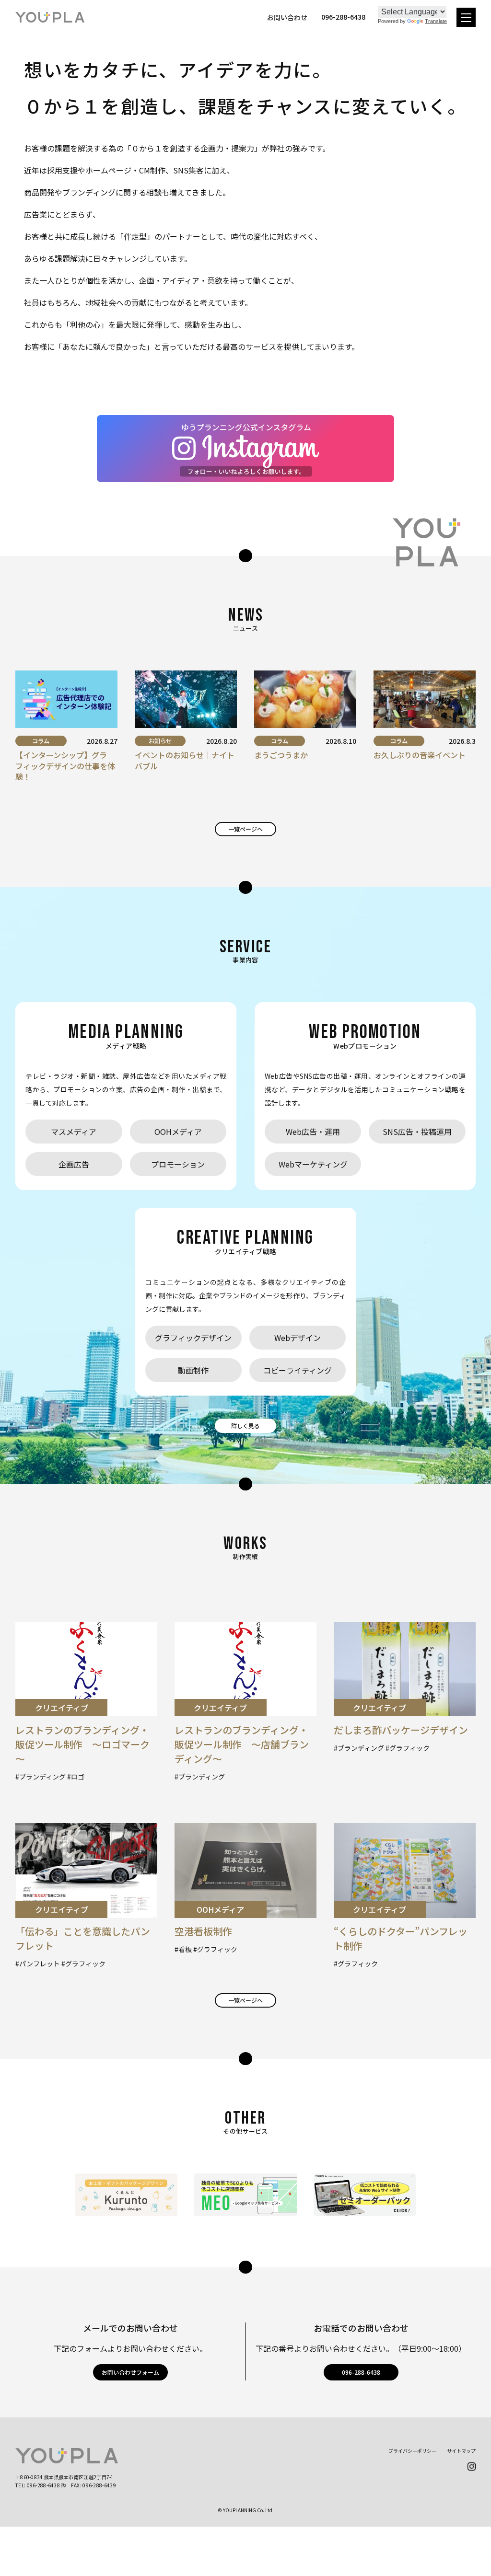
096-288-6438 (361, 2372)
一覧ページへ (245, 829)
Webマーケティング (313, 1164)
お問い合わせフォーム (130, 2372)
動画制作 (193, 1370)
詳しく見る (245, 1426)
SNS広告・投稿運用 (417, 1132)
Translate (436, 21)
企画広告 (74, 1164)
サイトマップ (461, 2451)
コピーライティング (298, 1370)
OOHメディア (178, 1132)
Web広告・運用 (313, 1132)
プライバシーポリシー (412, 2451)
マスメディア (74, 1132)
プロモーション (178, 1164)
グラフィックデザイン (193, 1338)
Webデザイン (298, 1338)
